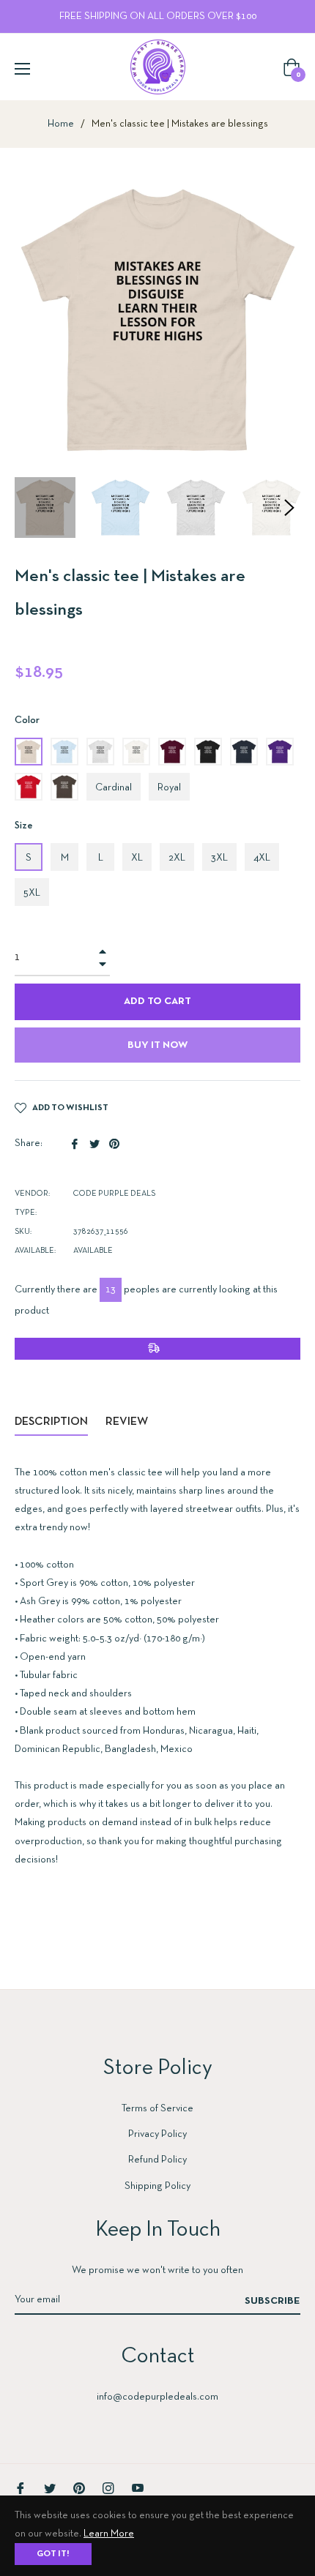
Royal (169, 788)
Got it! (53, 2554)
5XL (32, 893)
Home (61, 124)
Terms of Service (157, 2109)
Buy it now (157, 1045)
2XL (177, 858)
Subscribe (273, 2301)
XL (137, 858)
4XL (262, 858)
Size (24, 826)
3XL (219, 858)
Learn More (109, 2534)
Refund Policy (157, 2160)
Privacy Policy (157, 2134)
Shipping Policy (157, 2186)
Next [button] (289, 508)
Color (27, 720)
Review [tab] (128, 1422)
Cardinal (114, 788)
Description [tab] (51, 1422)
